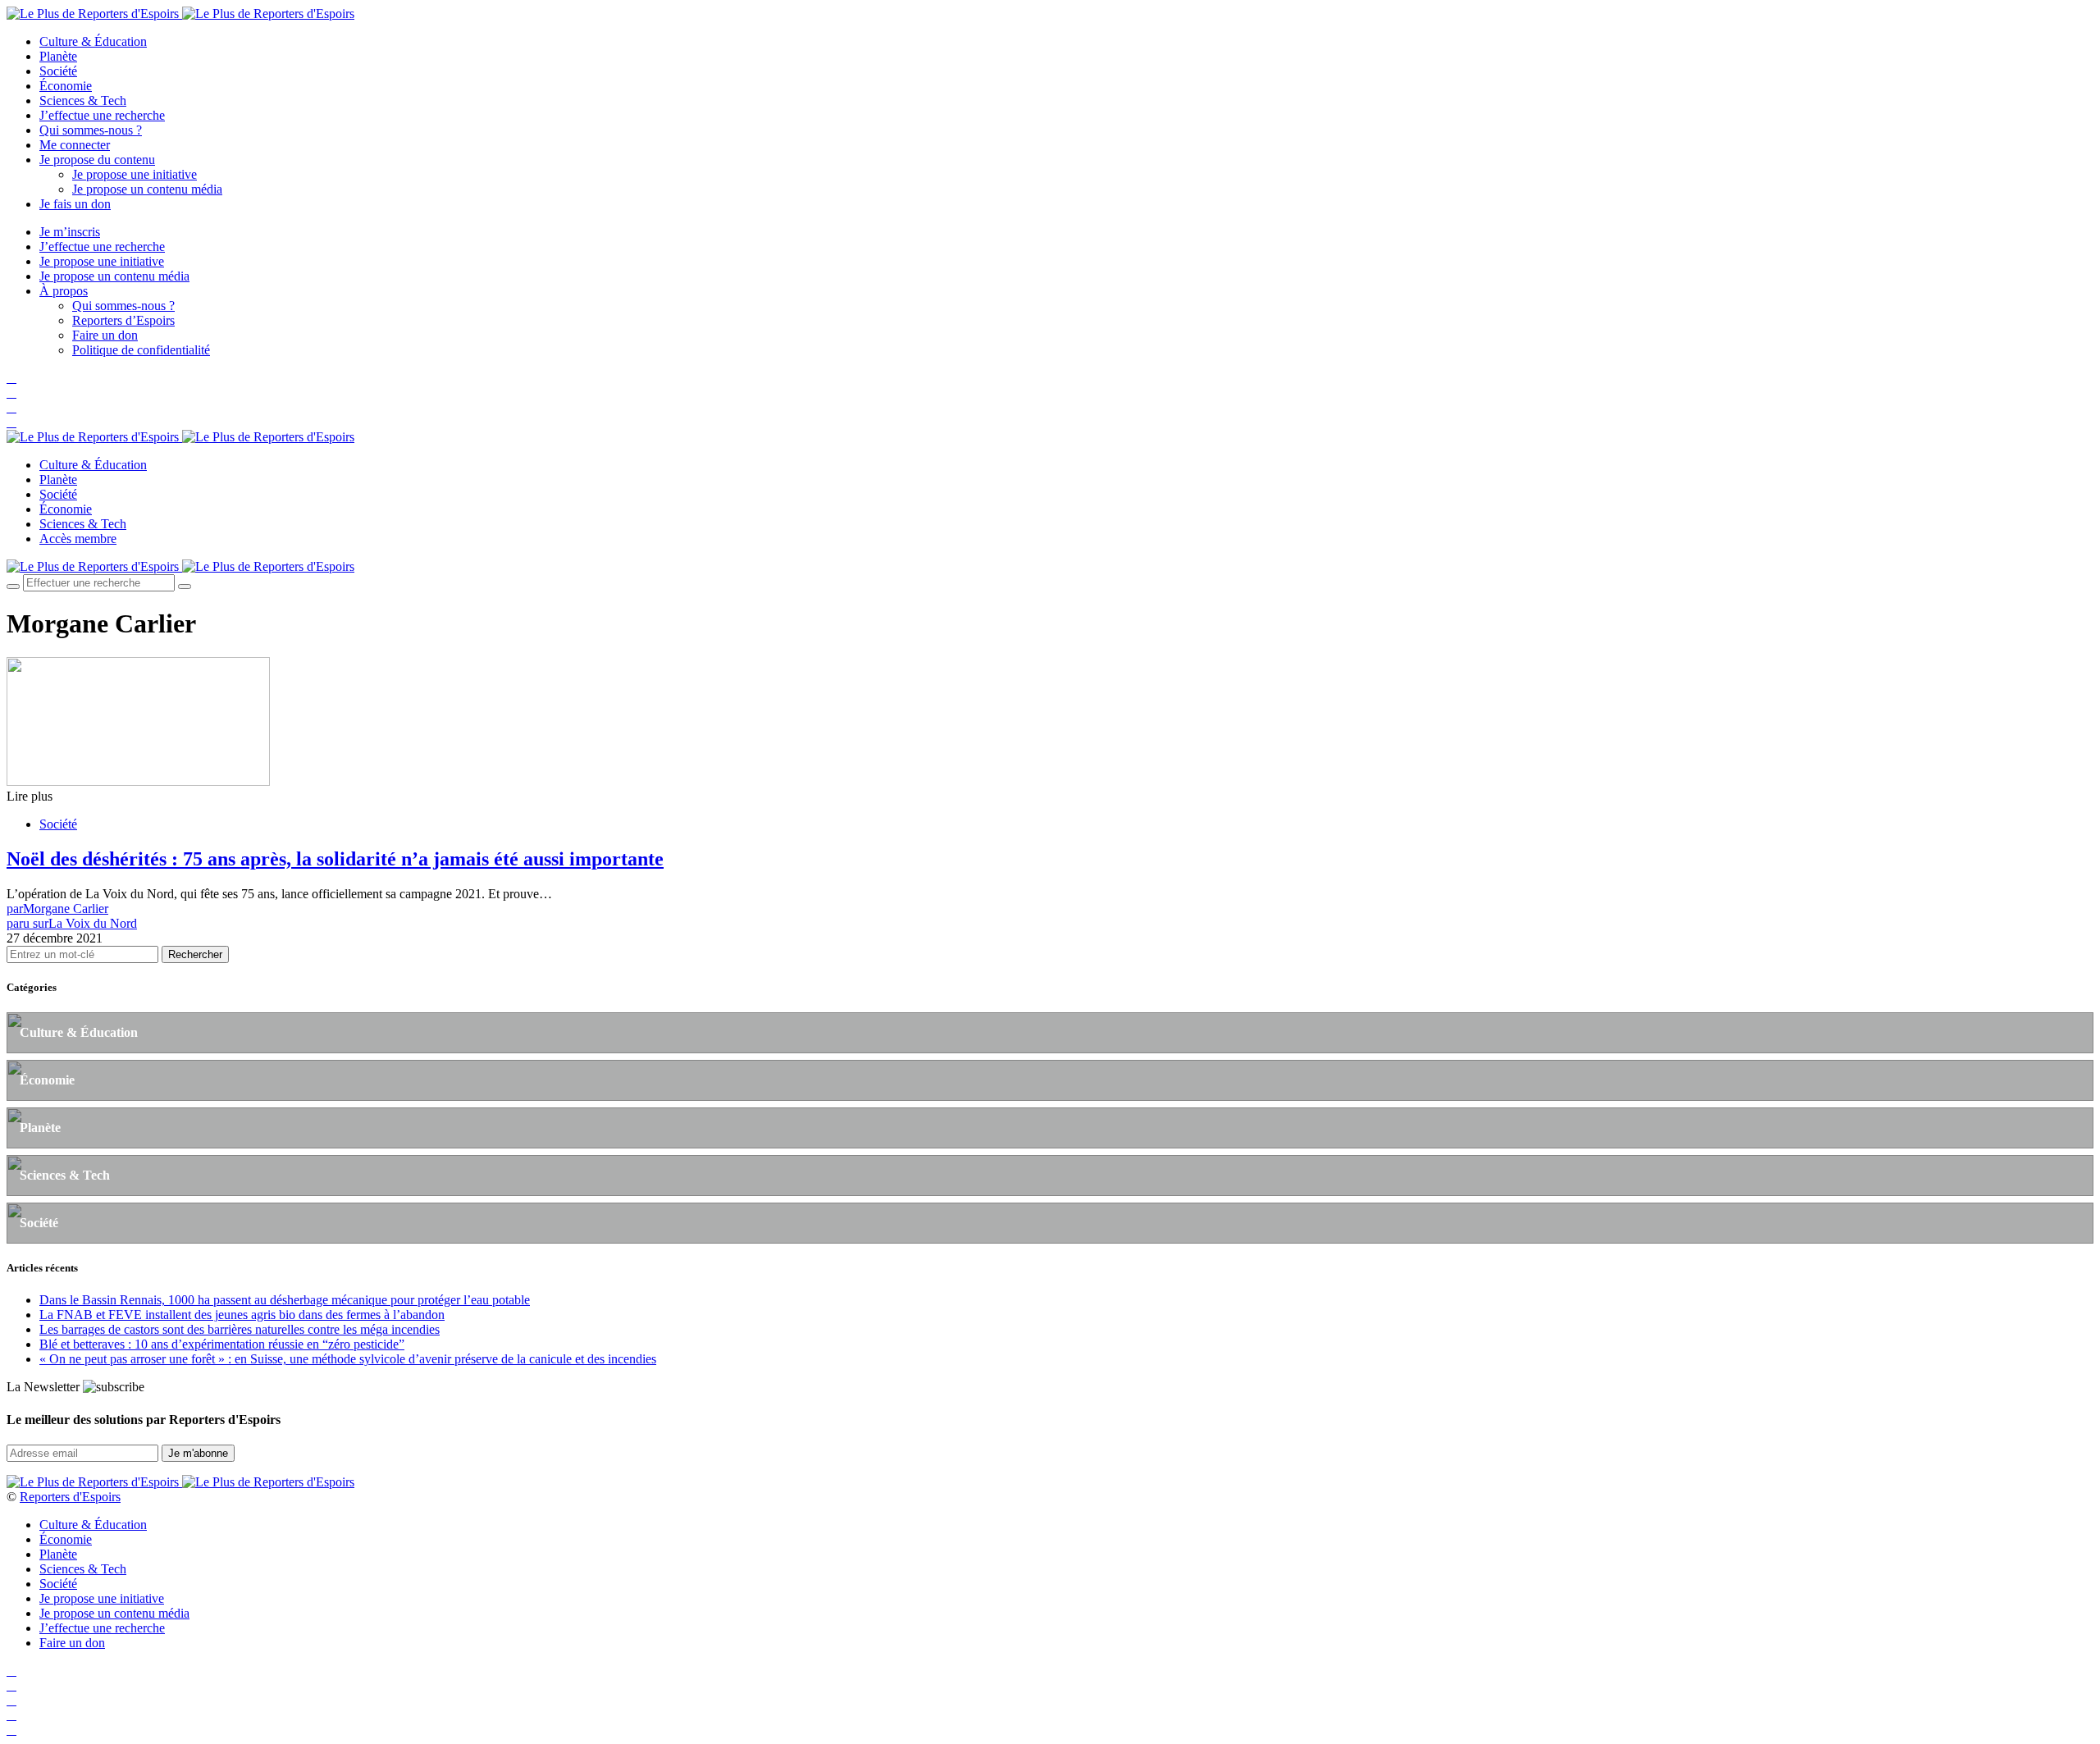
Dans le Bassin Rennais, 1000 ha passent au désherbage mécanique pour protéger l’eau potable (285, 1300)
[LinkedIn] (11, 422)
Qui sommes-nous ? (91, 130)
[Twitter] (11, 393)
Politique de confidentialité (141, 350)
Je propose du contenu (97, 160)
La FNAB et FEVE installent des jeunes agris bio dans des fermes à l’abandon (242, 1315)
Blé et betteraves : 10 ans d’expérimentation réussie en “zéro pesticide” (222, 1344)
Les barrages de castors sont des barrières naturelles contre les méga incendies (240, 1329)
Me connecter (75, 145)
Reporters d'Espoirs (70, 1497)
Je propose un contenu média (147, 189)
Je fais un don (75, 204)
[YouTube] (11, 407)
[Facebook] (11, 378)
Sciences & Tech (83, 100)
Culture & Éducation (93, 41)
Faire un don (105, 335)
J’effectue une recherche (102, 115)
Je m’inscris (70, 232)
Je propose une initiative (135, 174)
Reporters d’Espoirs (123, 320)
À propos (64, 291)
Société (58, 71)
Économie (66, 86)
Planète (58, 56)
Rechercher (195, 954)
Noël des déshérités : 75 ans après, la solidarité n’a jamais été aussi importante (335, 859)
